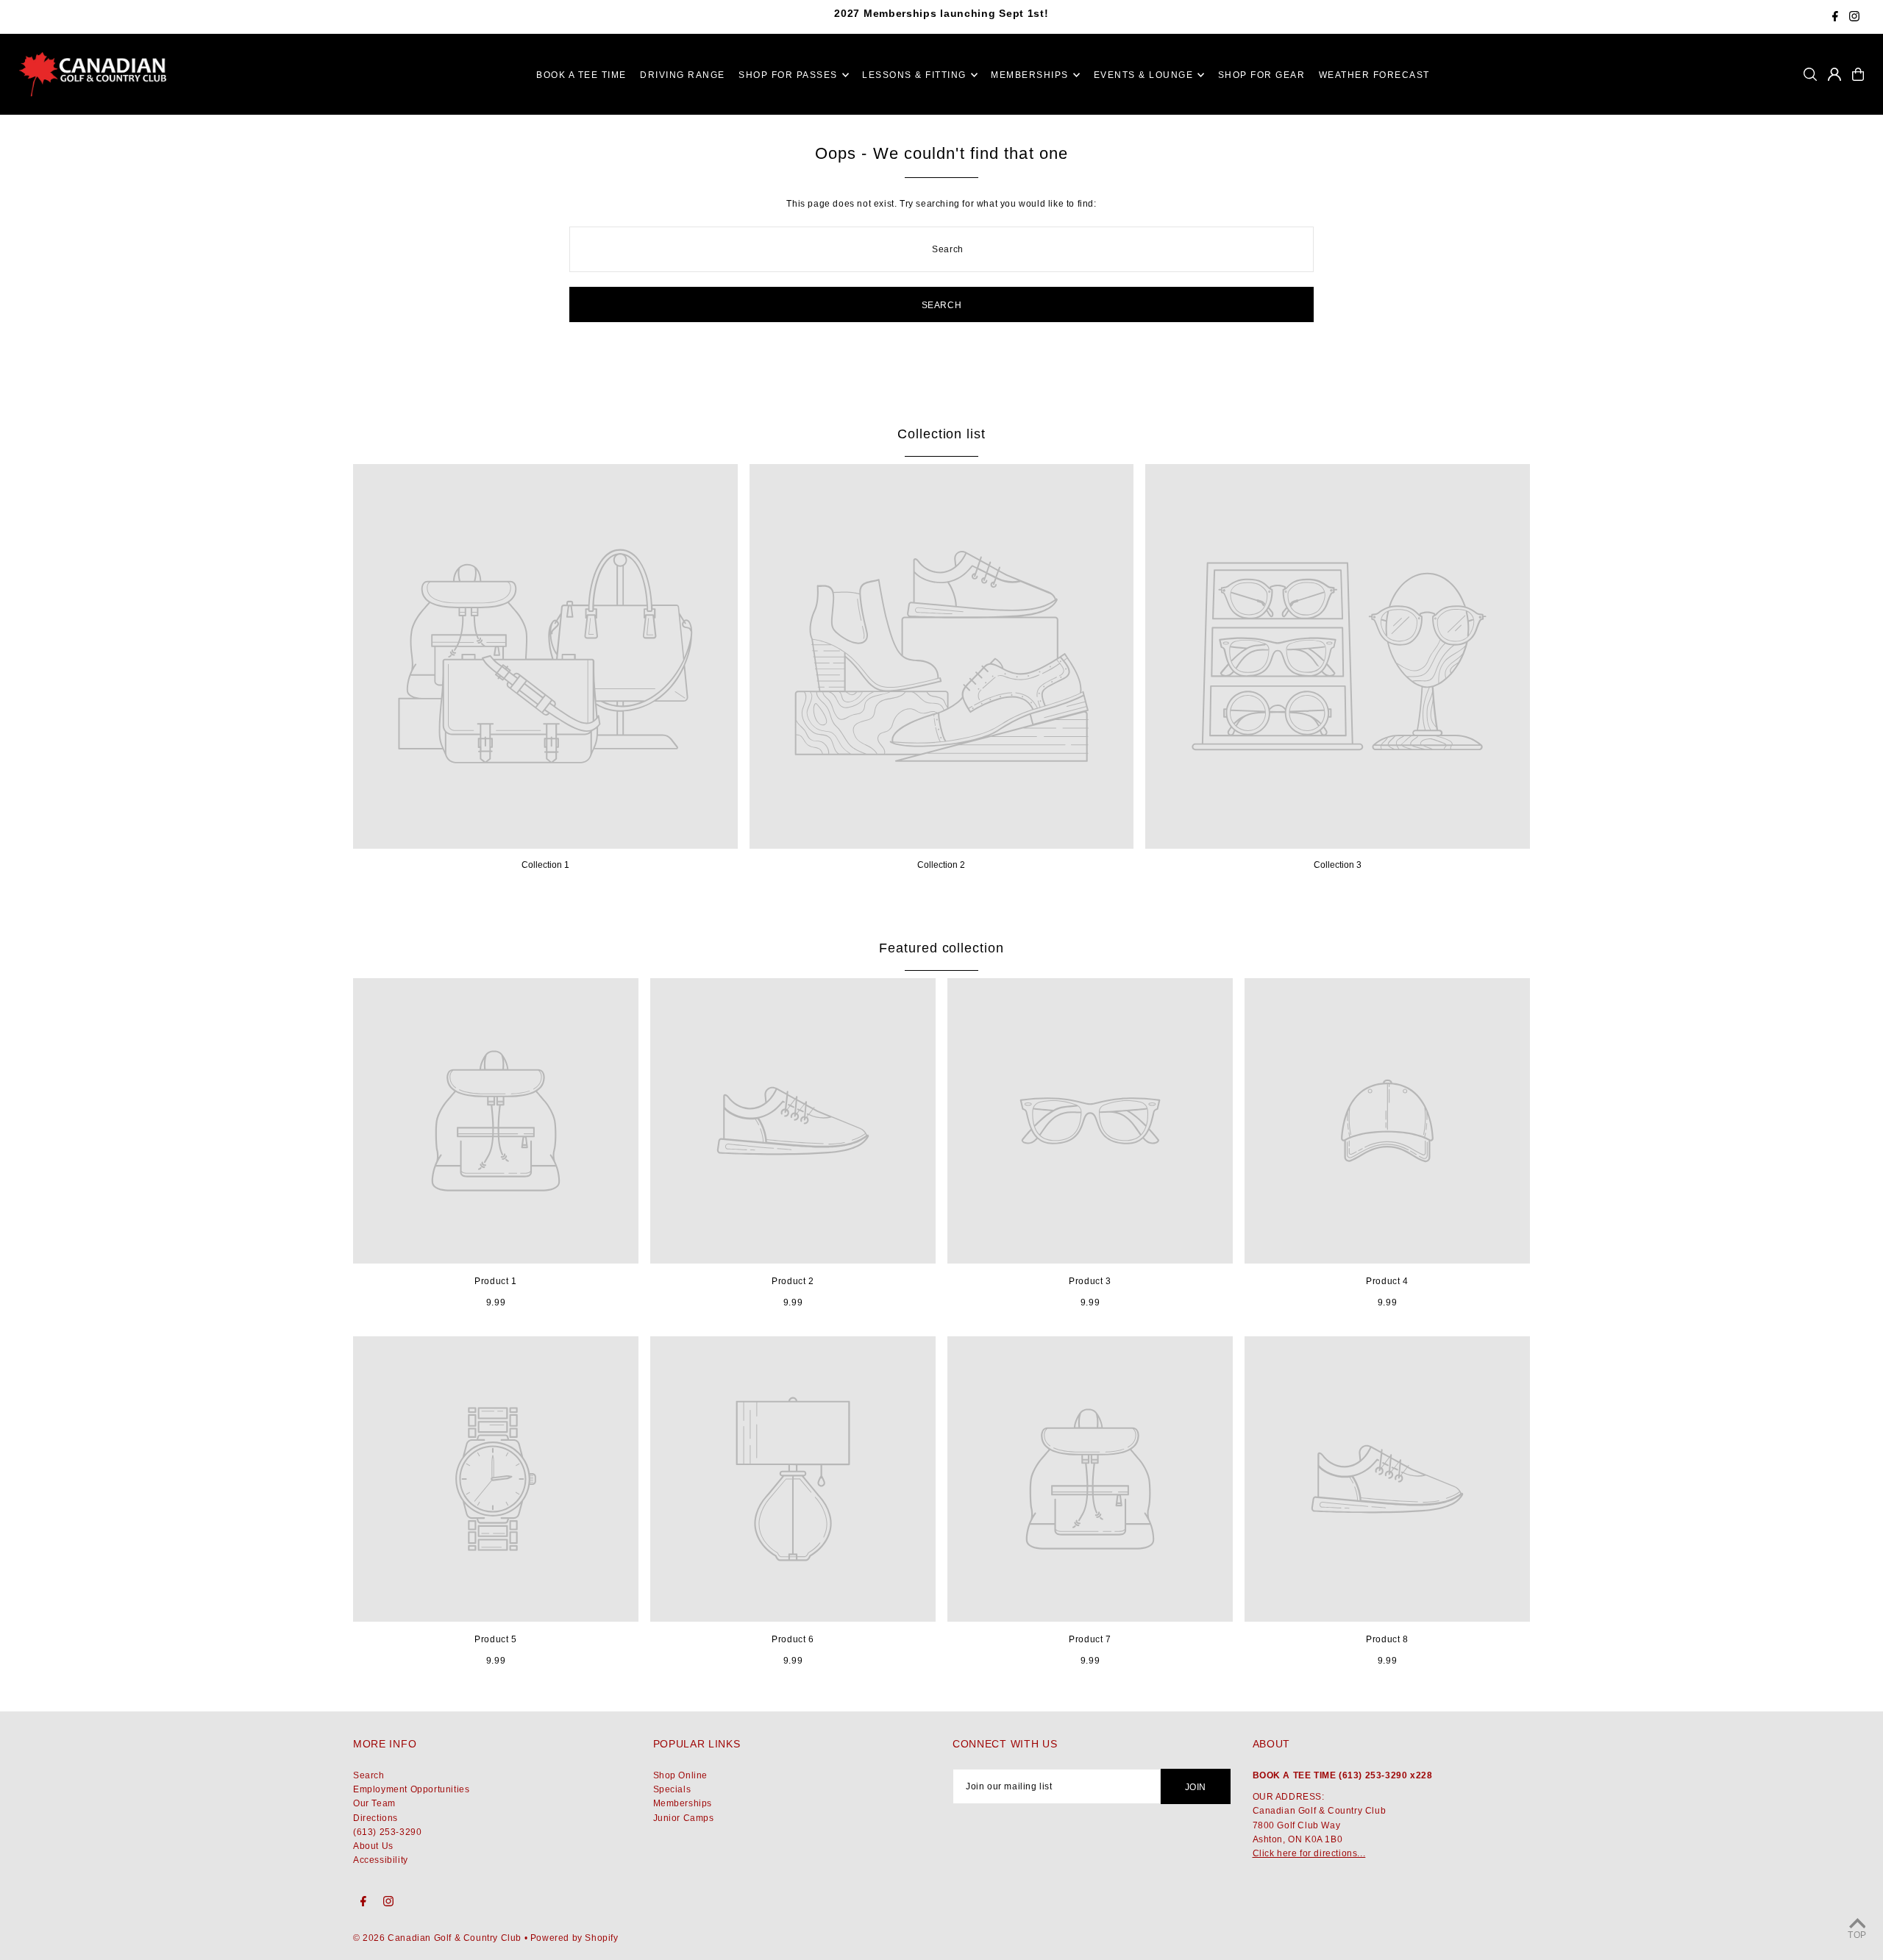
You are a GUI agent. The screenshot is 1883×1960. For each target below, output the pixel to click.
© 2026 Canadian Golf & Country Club (437, 1938)
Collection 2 (941, 865)
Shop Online (681, 1775)
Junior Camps (684, 1818)
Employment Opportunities (411, 1789)
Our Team (374, 1803)
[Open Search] (1810, 74)
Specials (672, 1789)
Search (369, 1775)
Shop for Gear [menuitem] (1262, 75)
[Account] (1834, 74)
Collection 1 (545, 865)
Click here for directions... (1309, 1853)
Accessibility (381, 1860)
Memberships (683, 1803)
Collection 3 (1338, 865)
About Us (373, 1846)
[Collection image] (545, 656)
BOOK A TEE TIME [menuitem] (581, 75)
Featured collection (941, 948)
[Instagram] (1854, 18)
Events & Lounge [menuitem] (1144, 75)
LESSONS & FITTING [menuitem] (914, 75)
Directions (375, 1818)
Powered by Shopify (574, 1938)
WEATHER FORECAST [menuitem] (1374, 75)
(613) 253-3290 (387, 1832)
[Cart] (1858, 74)
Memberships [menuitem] (1030, 75)
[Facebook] (1835, 18)
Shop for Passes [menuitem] (788, 75)
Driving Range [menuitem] (683, 75)
